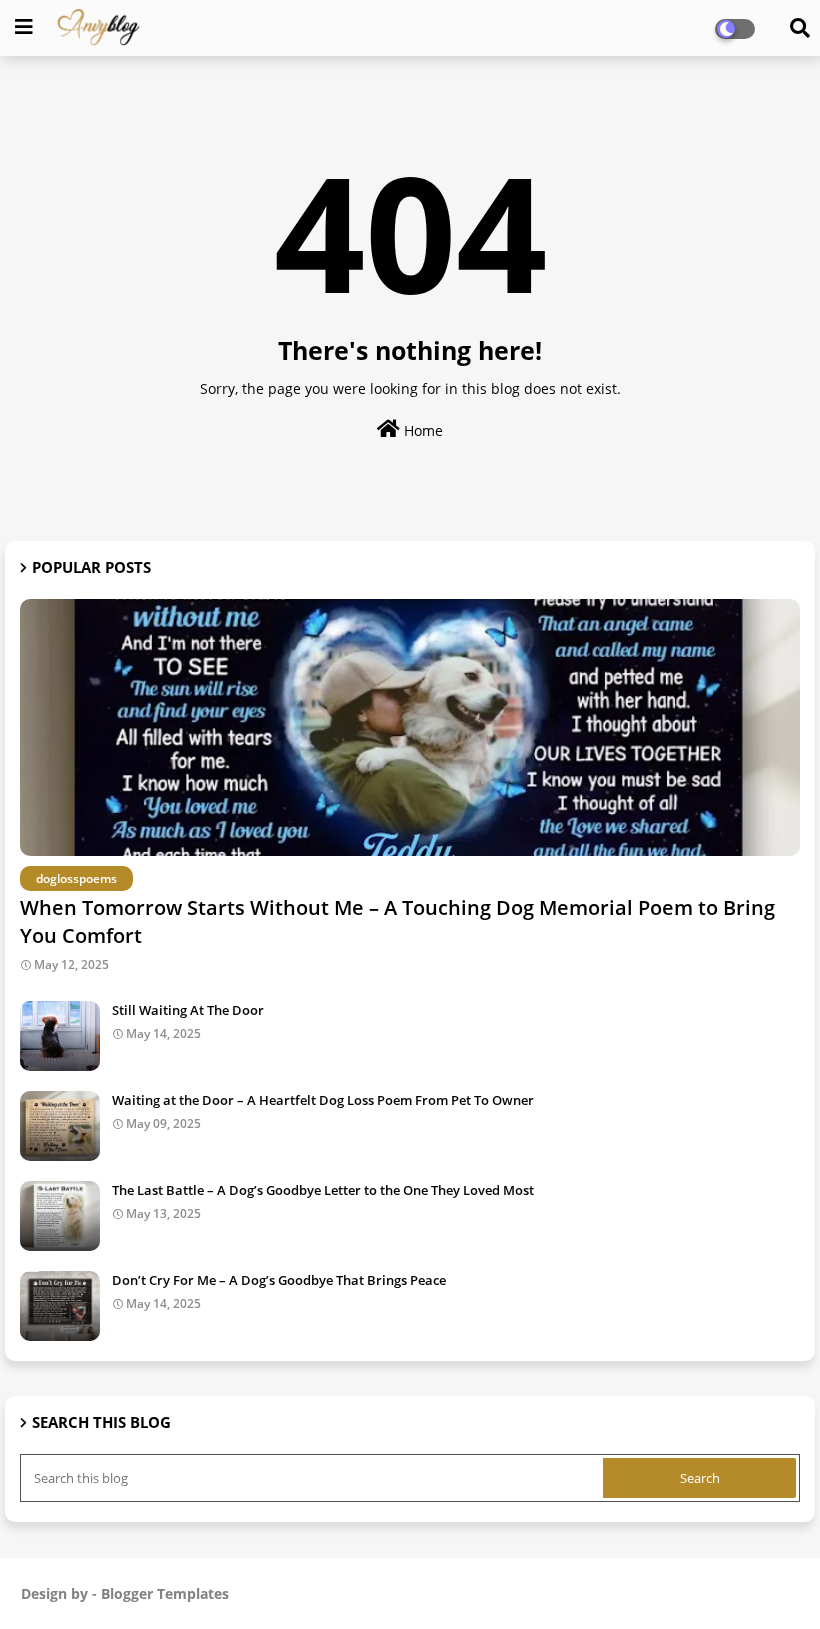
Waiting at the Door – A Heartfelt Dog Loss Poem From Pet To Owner (323, 1100)
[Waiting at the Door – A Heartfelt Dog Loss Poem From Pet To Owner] (60, 1126)
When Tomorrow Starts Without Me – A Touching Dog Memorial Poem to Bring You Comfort (397, 921)
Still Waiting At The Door (188, 1010)
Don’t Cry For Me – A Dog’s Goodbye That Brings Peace (279, 1280)
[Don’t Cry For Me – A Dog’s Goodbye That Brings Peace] (60, 1306)
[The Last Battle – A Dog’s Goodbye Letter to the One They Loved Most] (60, 1216)
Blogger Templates (165, 1593)
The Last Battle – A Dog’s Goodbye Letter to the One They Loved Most (323, 1190)
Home (421, 430)
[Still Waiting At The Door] (60, 1036)
